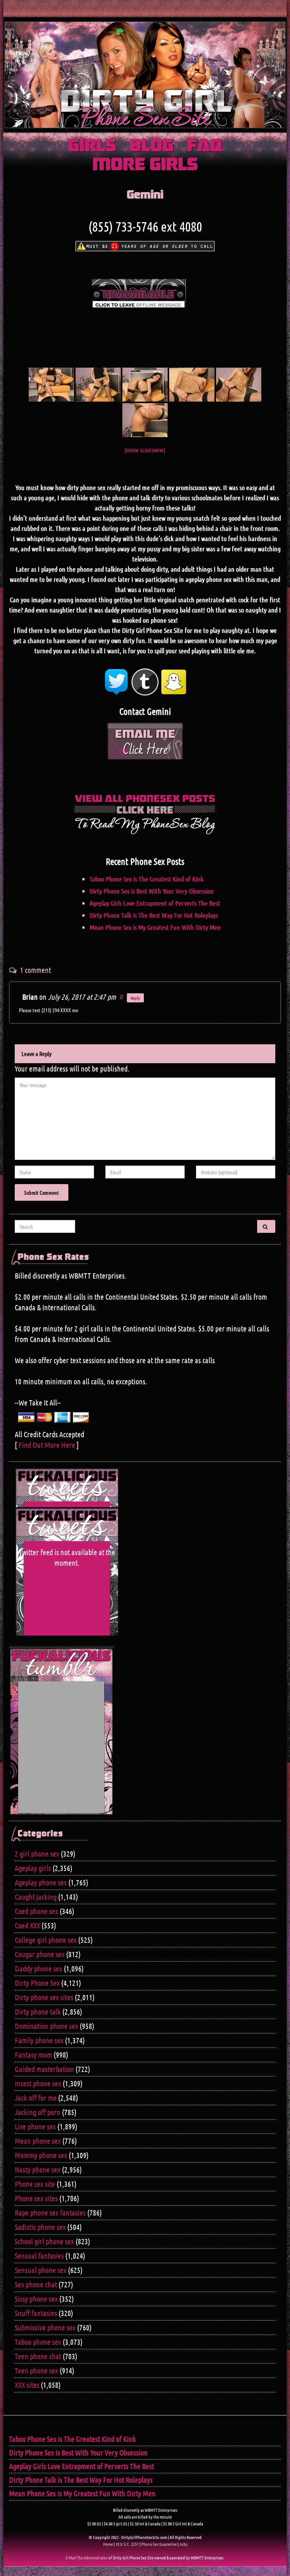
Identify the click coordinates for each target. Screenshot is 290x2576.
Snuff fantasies (36, 2313)
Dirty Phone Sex (37, 1983)
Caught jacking (36, 1897)
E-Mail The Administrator (87, 2557)
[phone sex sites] (145, 420)
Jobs (183, 2544)
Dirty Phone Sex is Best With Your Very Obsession (152, 891)
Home (108, 2544)
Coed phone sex (36, 1911)
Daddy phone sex (39, 1968)
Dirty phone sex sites (44, 1997)
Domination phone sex (46, 2026)
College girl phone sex (46, 1940)
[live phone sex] (239, 385)
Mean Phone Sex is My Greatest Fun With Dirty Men (155, 927)
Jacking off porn (38, 2112)
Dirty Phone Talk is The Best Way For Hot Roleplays (154, 915)
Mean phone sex (38, 2141)
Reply (135, 998)
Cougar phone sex (40, 1954)
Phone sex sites (36, 2198)
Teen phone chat (38, 2356)
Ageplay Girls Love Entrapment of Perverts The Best (155, 903)
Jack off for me (36, 2098)
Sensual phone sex (41, 2270)
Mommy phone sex (41, 2155)
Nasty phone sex (38, 2169)
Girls (92, 146)
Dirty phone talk (38, 2012)
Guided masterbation (44, 2069)
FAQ (204, 146)
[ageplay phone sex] (145, 385)
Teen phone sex (36, 2370)
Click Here (145, 750)
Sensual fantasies (39, 2256)
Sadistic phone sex (40, 2227)
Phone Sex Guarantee (159, 2544)
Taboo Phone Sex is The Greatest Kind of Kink (147, 879)
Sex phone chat (36, 2284)
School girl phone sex (44, 2241)
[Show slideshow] (145, 450)
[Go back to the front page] (145, 75)
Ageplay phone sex (41, 1882)
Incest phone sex (38, 2083)
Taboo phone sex (38, 2342)
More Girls (145, 165)
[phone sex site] (192, 385)
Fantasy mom (33, 2055)
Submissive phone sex (45, 2327)
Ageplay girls (33, 1868)
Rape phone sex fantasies (50, 2213)
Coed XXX (27, 1925)
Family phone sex (39, 2040)
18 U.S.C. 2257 (127, 2544)
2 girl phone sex (37, 1854)
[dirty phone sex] (51, 385)
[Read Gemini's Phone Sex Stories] (145, 813)
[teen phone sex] (98, 385)
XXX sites (27, 2385)
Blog (152, 146)
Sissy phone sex (36, 2299)
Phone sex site (35, 2184)
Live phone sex (35, 2126)
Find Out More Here (47, 1445)
